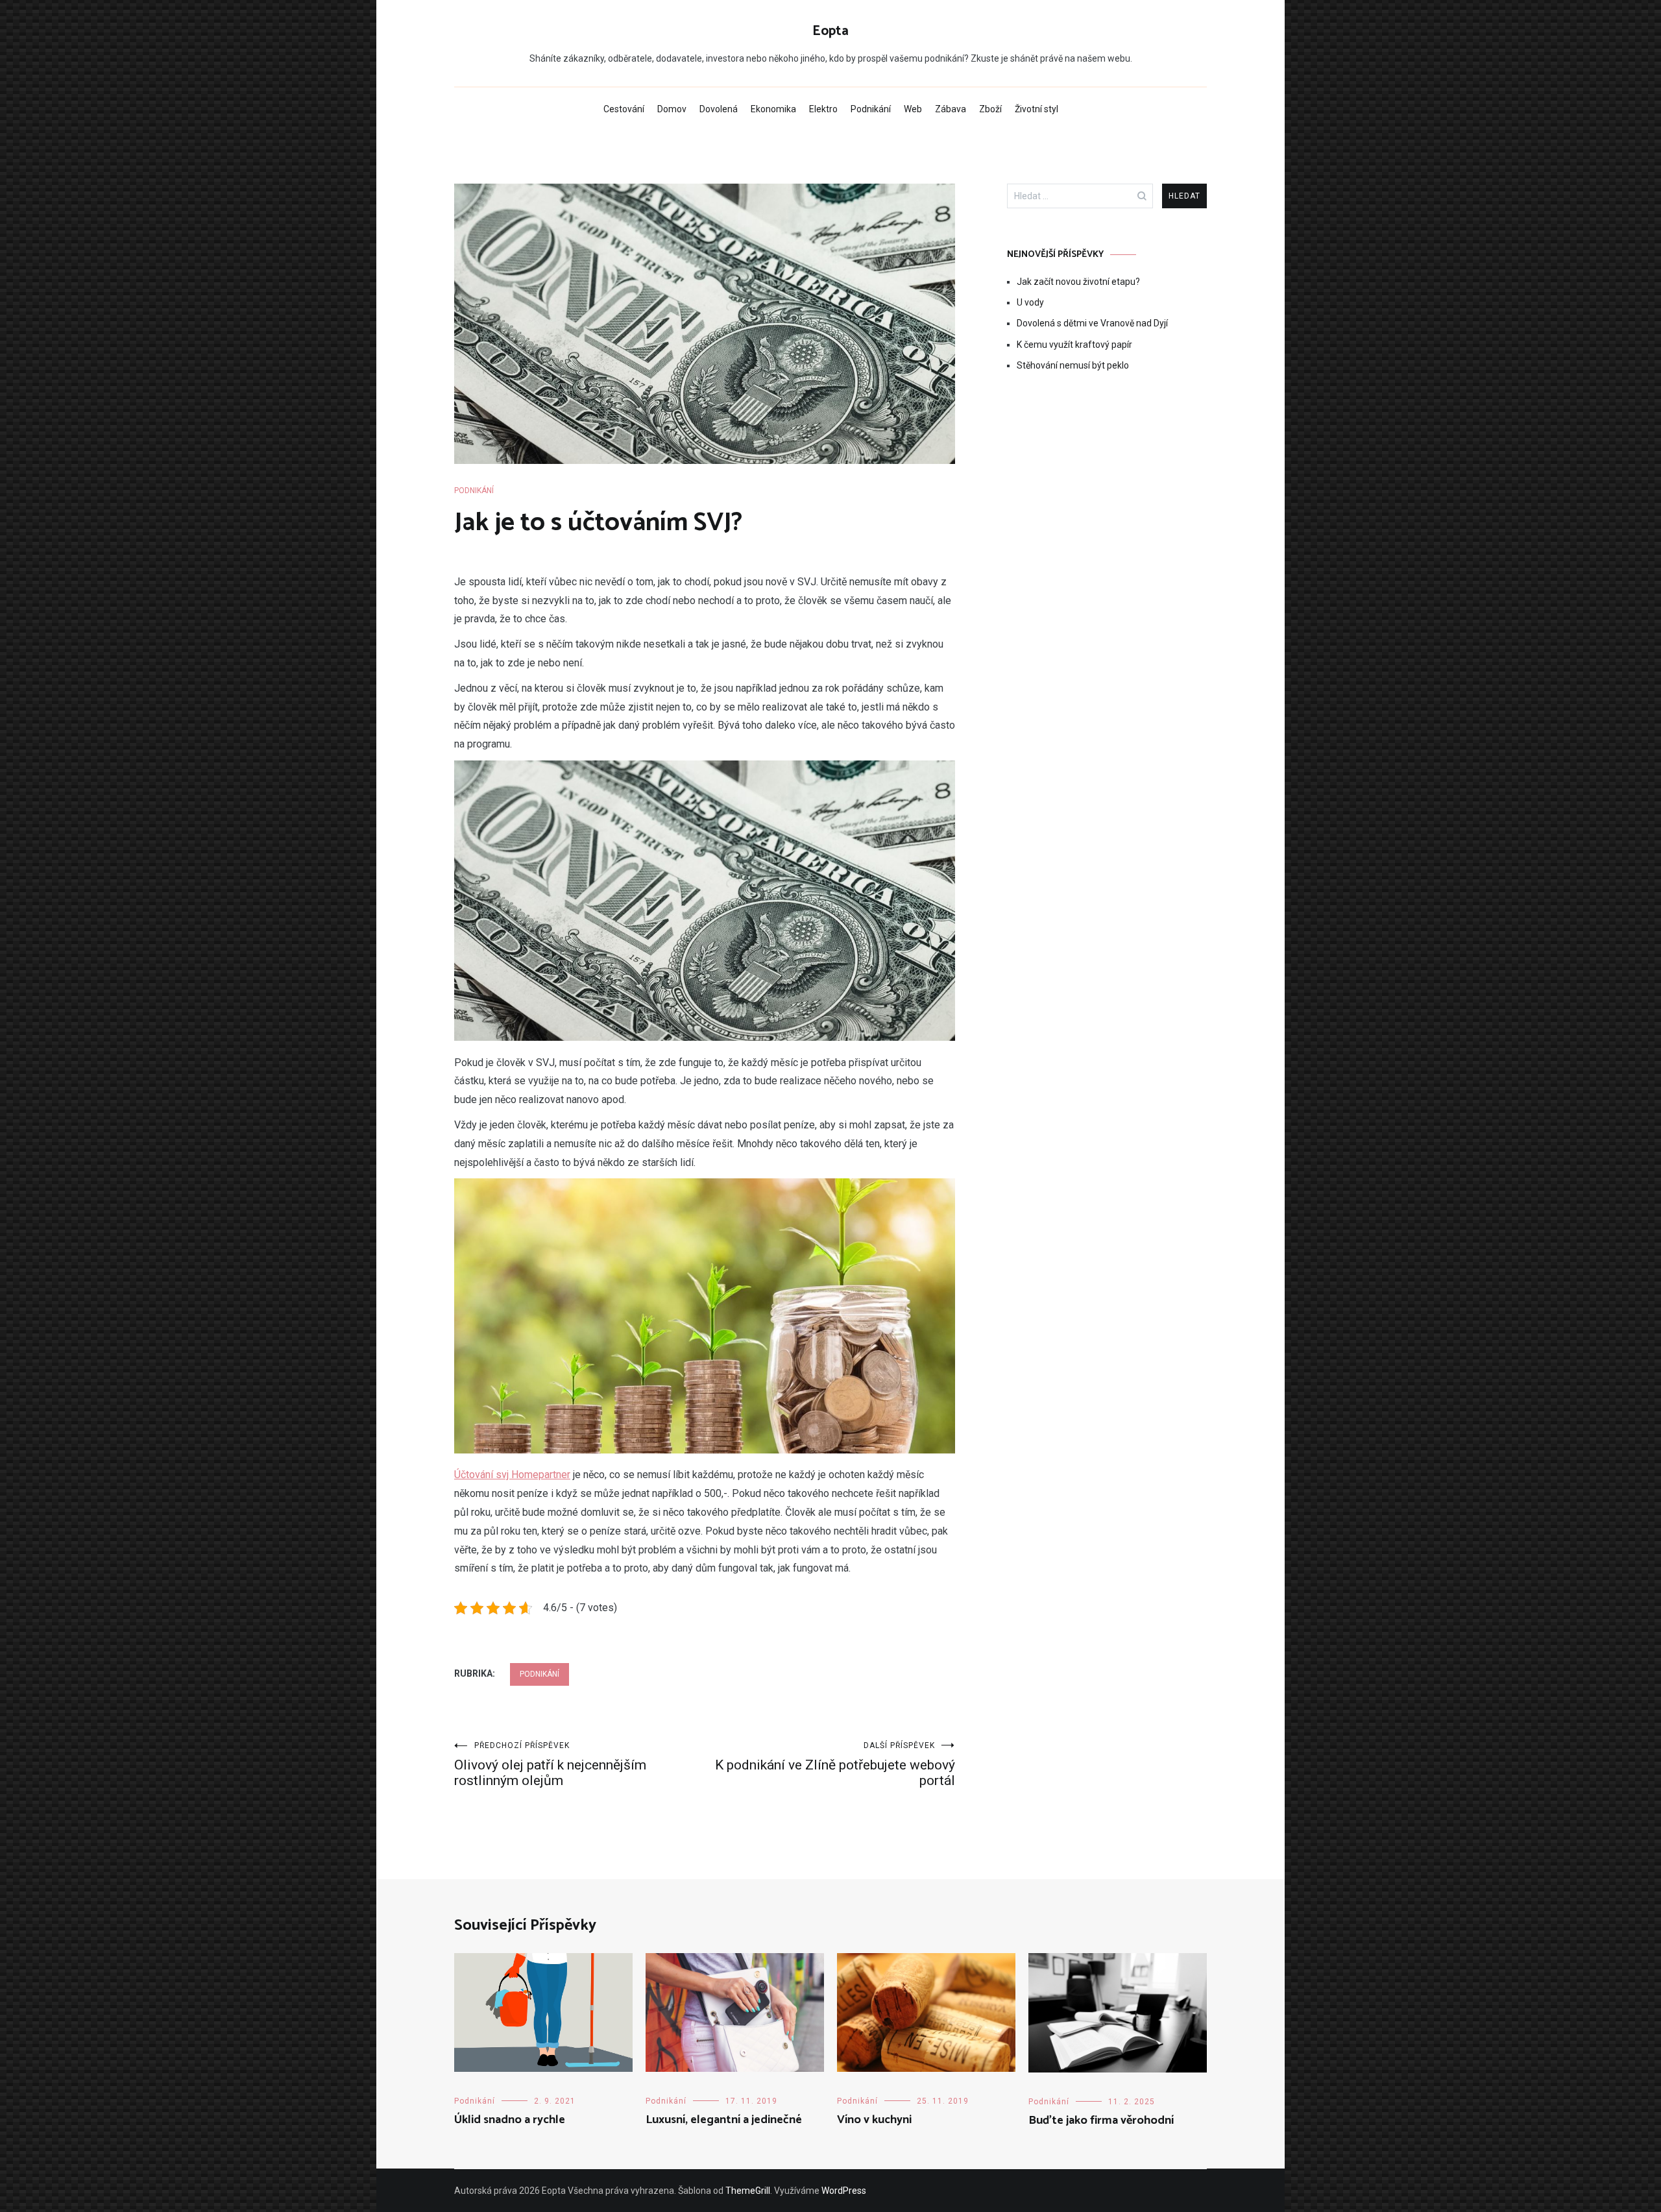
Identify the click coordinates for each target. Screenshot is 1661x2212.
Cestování (624, 109)
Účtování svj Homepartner (512, 1475)
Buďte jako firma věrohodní (1101, 2121)
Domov (672, 109)
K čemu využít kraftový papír (1074, 345)
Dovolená (719, 109)
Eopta (830, 31)
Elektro (823, 109)
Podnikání (871, 109)
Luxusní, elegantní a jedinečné (724, 2120)
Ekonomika (773, 109)
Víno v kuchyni (874, 2120)
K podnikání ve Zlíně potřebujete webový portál (835, 1765)
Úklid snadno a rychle (510, 2120)
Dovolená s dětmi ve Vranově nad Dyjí (1092, 323)
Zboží (990, 109)
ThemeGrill (748, 2191)
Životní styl (1037, 109)
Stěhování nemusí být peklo (1073, 365)
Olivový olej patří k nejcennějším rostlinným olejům (550, 1765)
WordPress (844, 2191)
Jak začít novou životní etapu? (1078, 282)
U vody (1030, 302)
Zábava (951, 109)
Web (913, 109)
